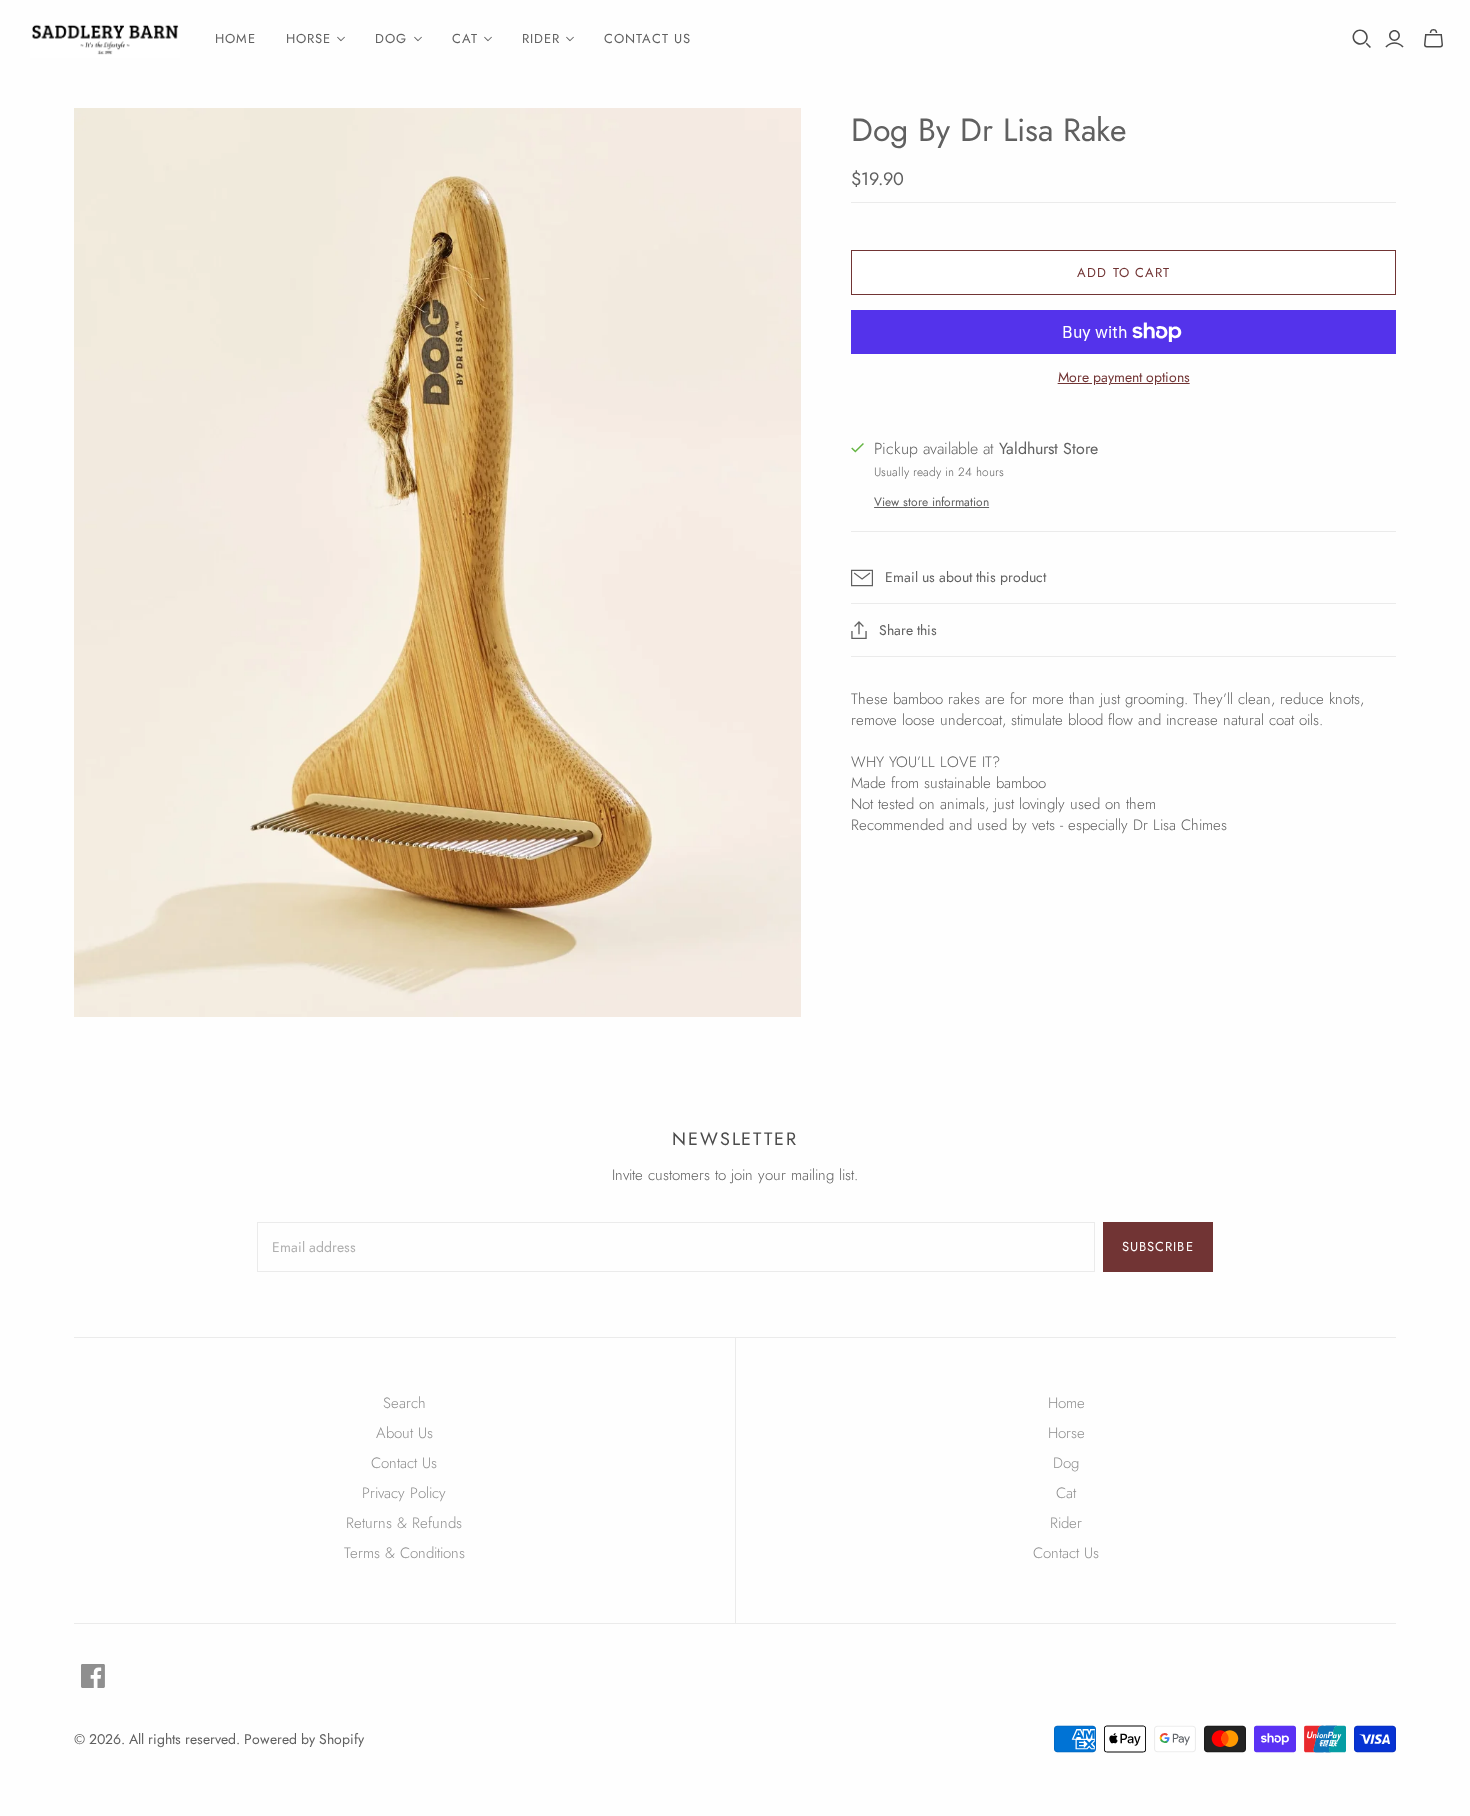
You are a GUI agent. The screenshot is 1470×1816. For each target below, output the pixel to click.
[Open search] (1362, 39)
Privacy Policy (404, 1493)
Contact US (647, 38)
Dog (1066, 1463)
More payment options (1124, 377)
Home (235, 38)
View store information (931, 502)
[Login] (1394, 39)
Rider (1066, 1523)
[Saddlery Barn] (105, 39)
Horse (1066, 1433)
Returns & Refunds (404, 1523)
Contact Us (404, 1463)
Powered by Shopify (304, 1739)
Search (404, 1403)
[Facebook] (93, 1676)
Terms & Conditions (404, 1553)
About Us (404, 1433)
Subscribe (1157, 1246)
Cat (1066, 1493)
